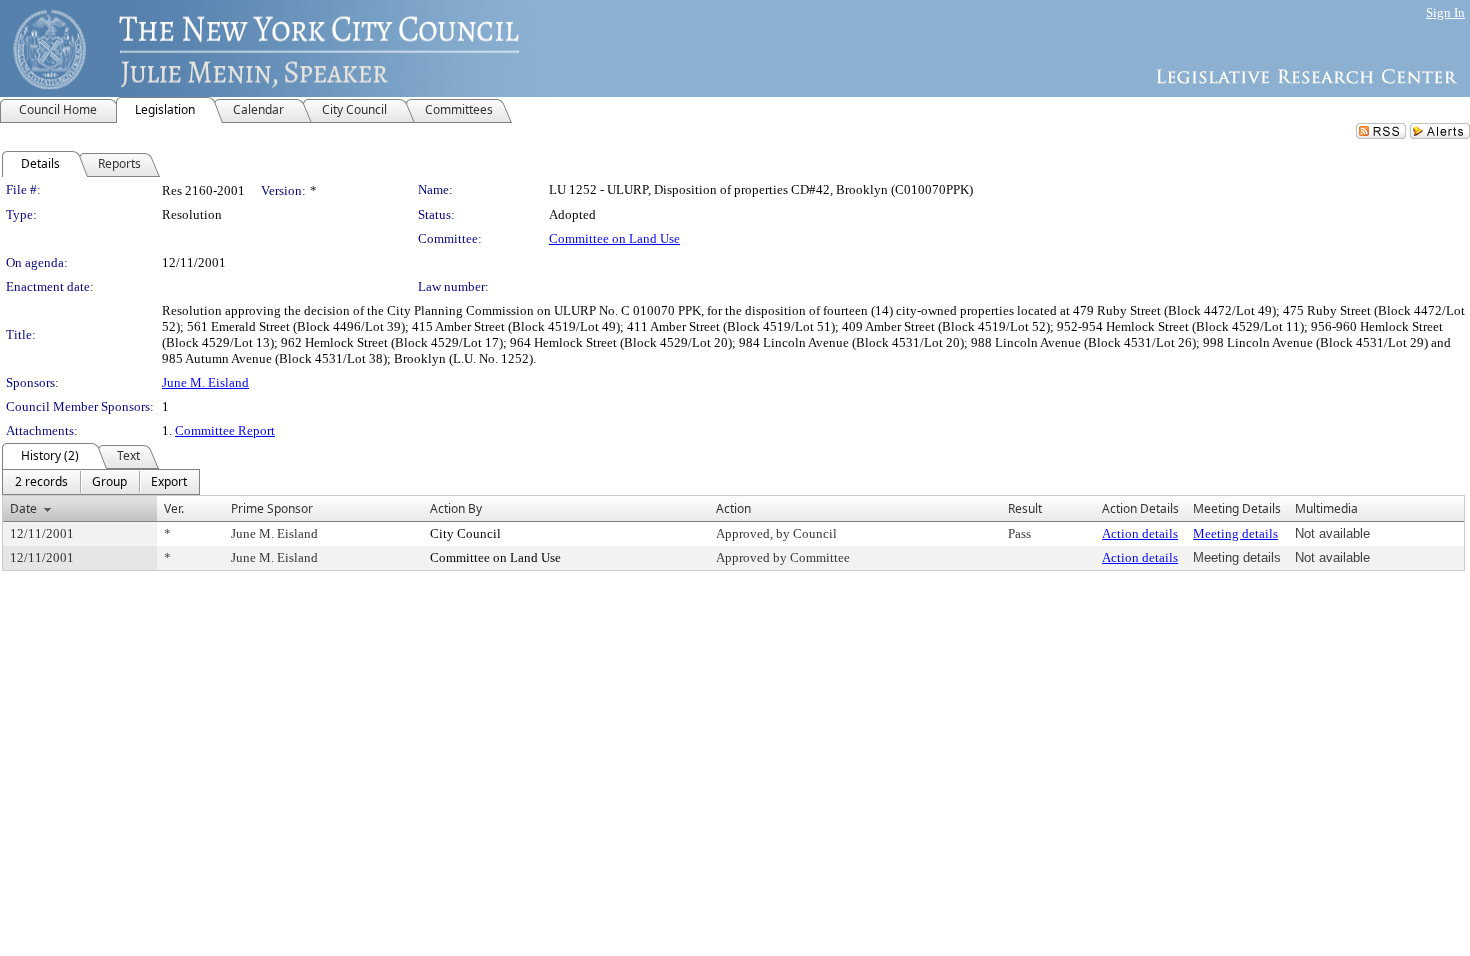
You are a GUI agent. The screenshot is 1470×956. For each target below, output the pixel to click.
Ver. (174, 508)
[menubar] (101, 482)
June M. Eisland (205, 382)
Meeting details (1235, 533)
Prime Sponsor (272, 508)
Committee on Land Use (614, 238)
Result (1025, 508)
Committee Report (225, 430)
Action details (1140, 533)
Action (733, 508)
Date (23, 508)
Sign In (1445, 12)
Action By (456, 508)
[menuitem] (41, 482)
